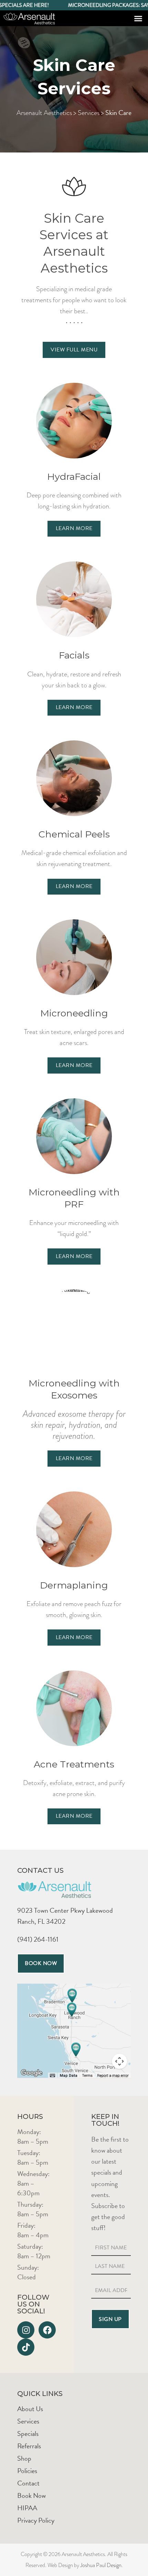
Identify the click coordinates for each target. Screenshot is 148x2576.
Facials (74, 655)
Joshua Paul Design (101, 2565)
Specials (28, 2434)
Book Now (31, 2495)
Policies (27, 2471)
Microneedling (74, 1013)
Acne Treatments (74, 1764)
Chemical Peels (74, 834)
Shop (24, 2458)
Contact (28, 2483)
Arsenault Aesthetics (44, 113)
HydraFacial (74, 477)
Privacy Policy (36, 2520)
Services (89, 113)
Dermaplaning (74, 1585)
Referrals (29, 2446)
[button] (138, 18)
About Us (30, 2409)
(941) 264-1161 (38, 1939)
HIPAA (27, 2508)
